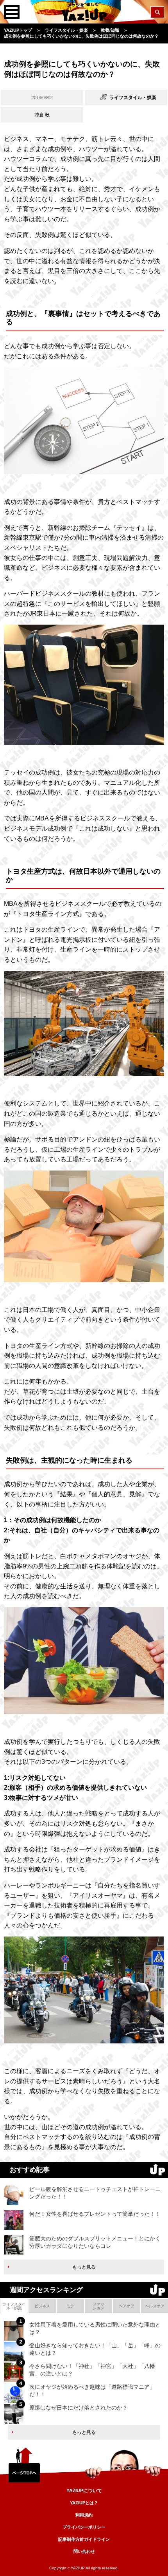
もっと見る (84, 2267)
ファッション (98, 2306)
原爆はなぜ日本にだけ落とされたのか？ (79, 2408)
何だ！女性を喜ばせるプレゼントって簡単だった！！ (95, 2214)
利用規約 (84, 2515)
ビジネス (42, 2306)
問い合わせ (84, 2551)
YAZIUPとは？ (84, 2503)
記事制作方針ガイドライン (84, 2539)
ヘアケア (127, 2306)
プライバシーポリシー (84, 2527)
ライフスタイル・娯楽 (14, 2306)
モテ (70, 2306)
